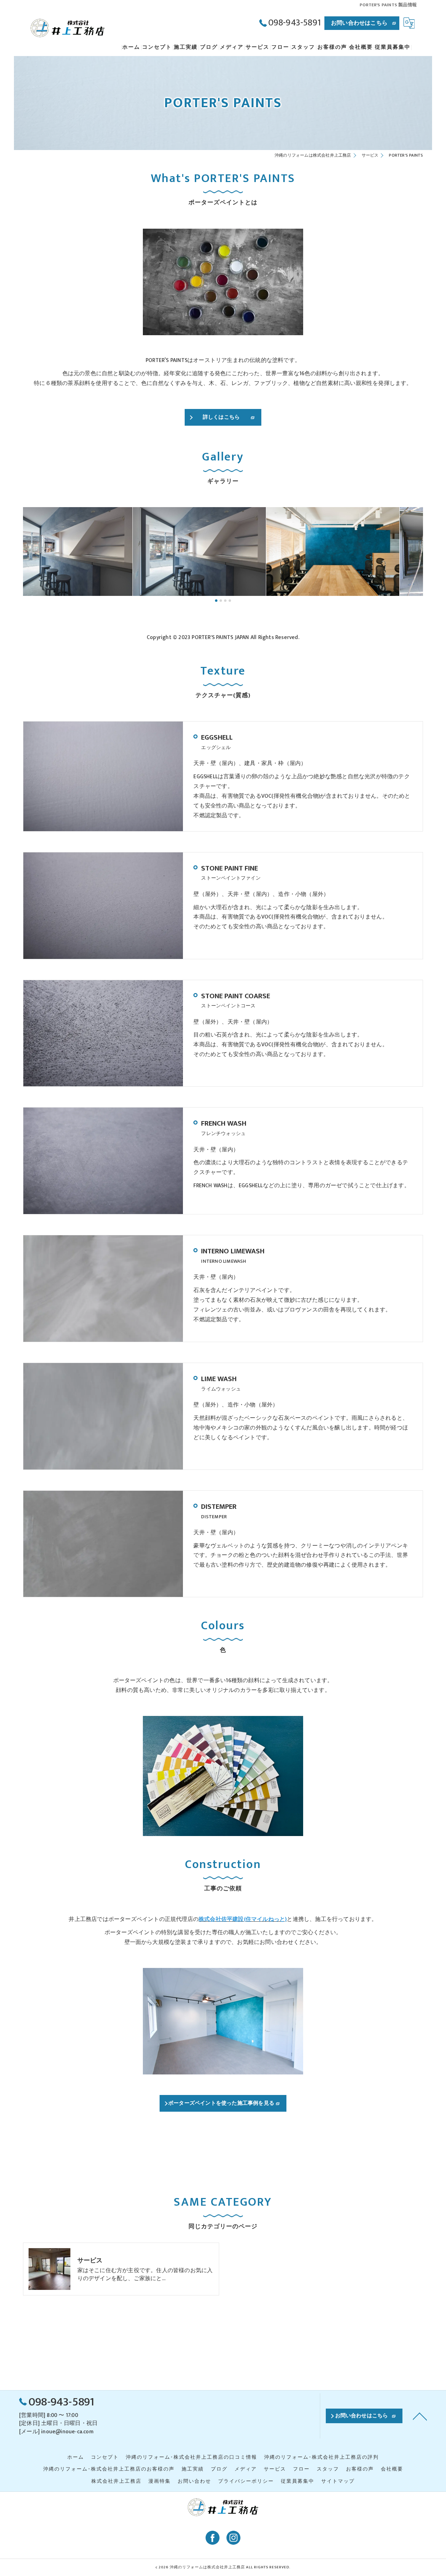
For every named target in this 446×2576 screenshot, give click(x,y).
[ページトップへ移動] (420, 2416)
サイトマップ (338, 2481)
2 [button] (221, 601)
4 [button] (230, 601)
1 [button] (216, 601)
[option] (90, 552)
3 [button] (225, 601)
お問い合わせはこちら (359, 23)
